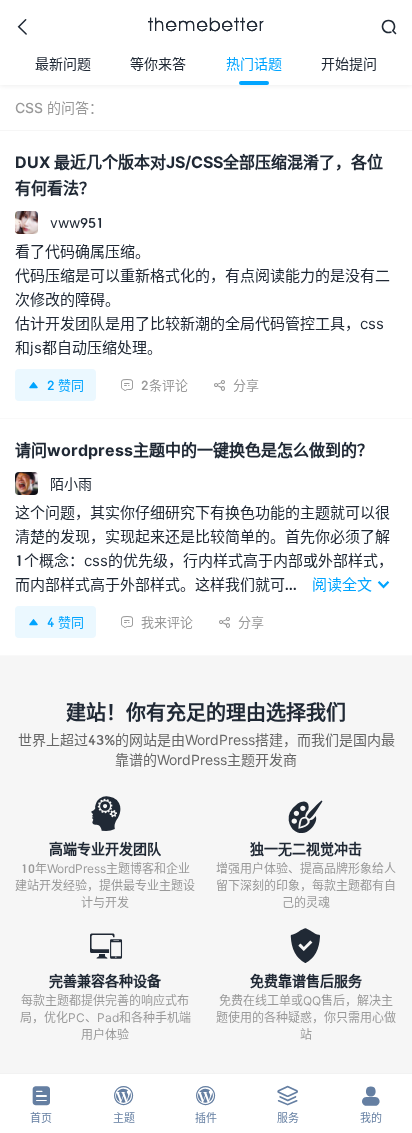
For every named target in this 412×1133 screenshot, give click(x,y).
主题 (124, 1104)
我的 (371, 1104)
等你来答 (158, 63)
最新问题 (63, 63)
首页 (41, 1104)
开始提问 (349, 63)
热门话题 (254, 63)
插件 (206, 1104)
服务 (288, 1104)
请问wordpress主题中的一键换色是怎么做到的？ (194, 449)
